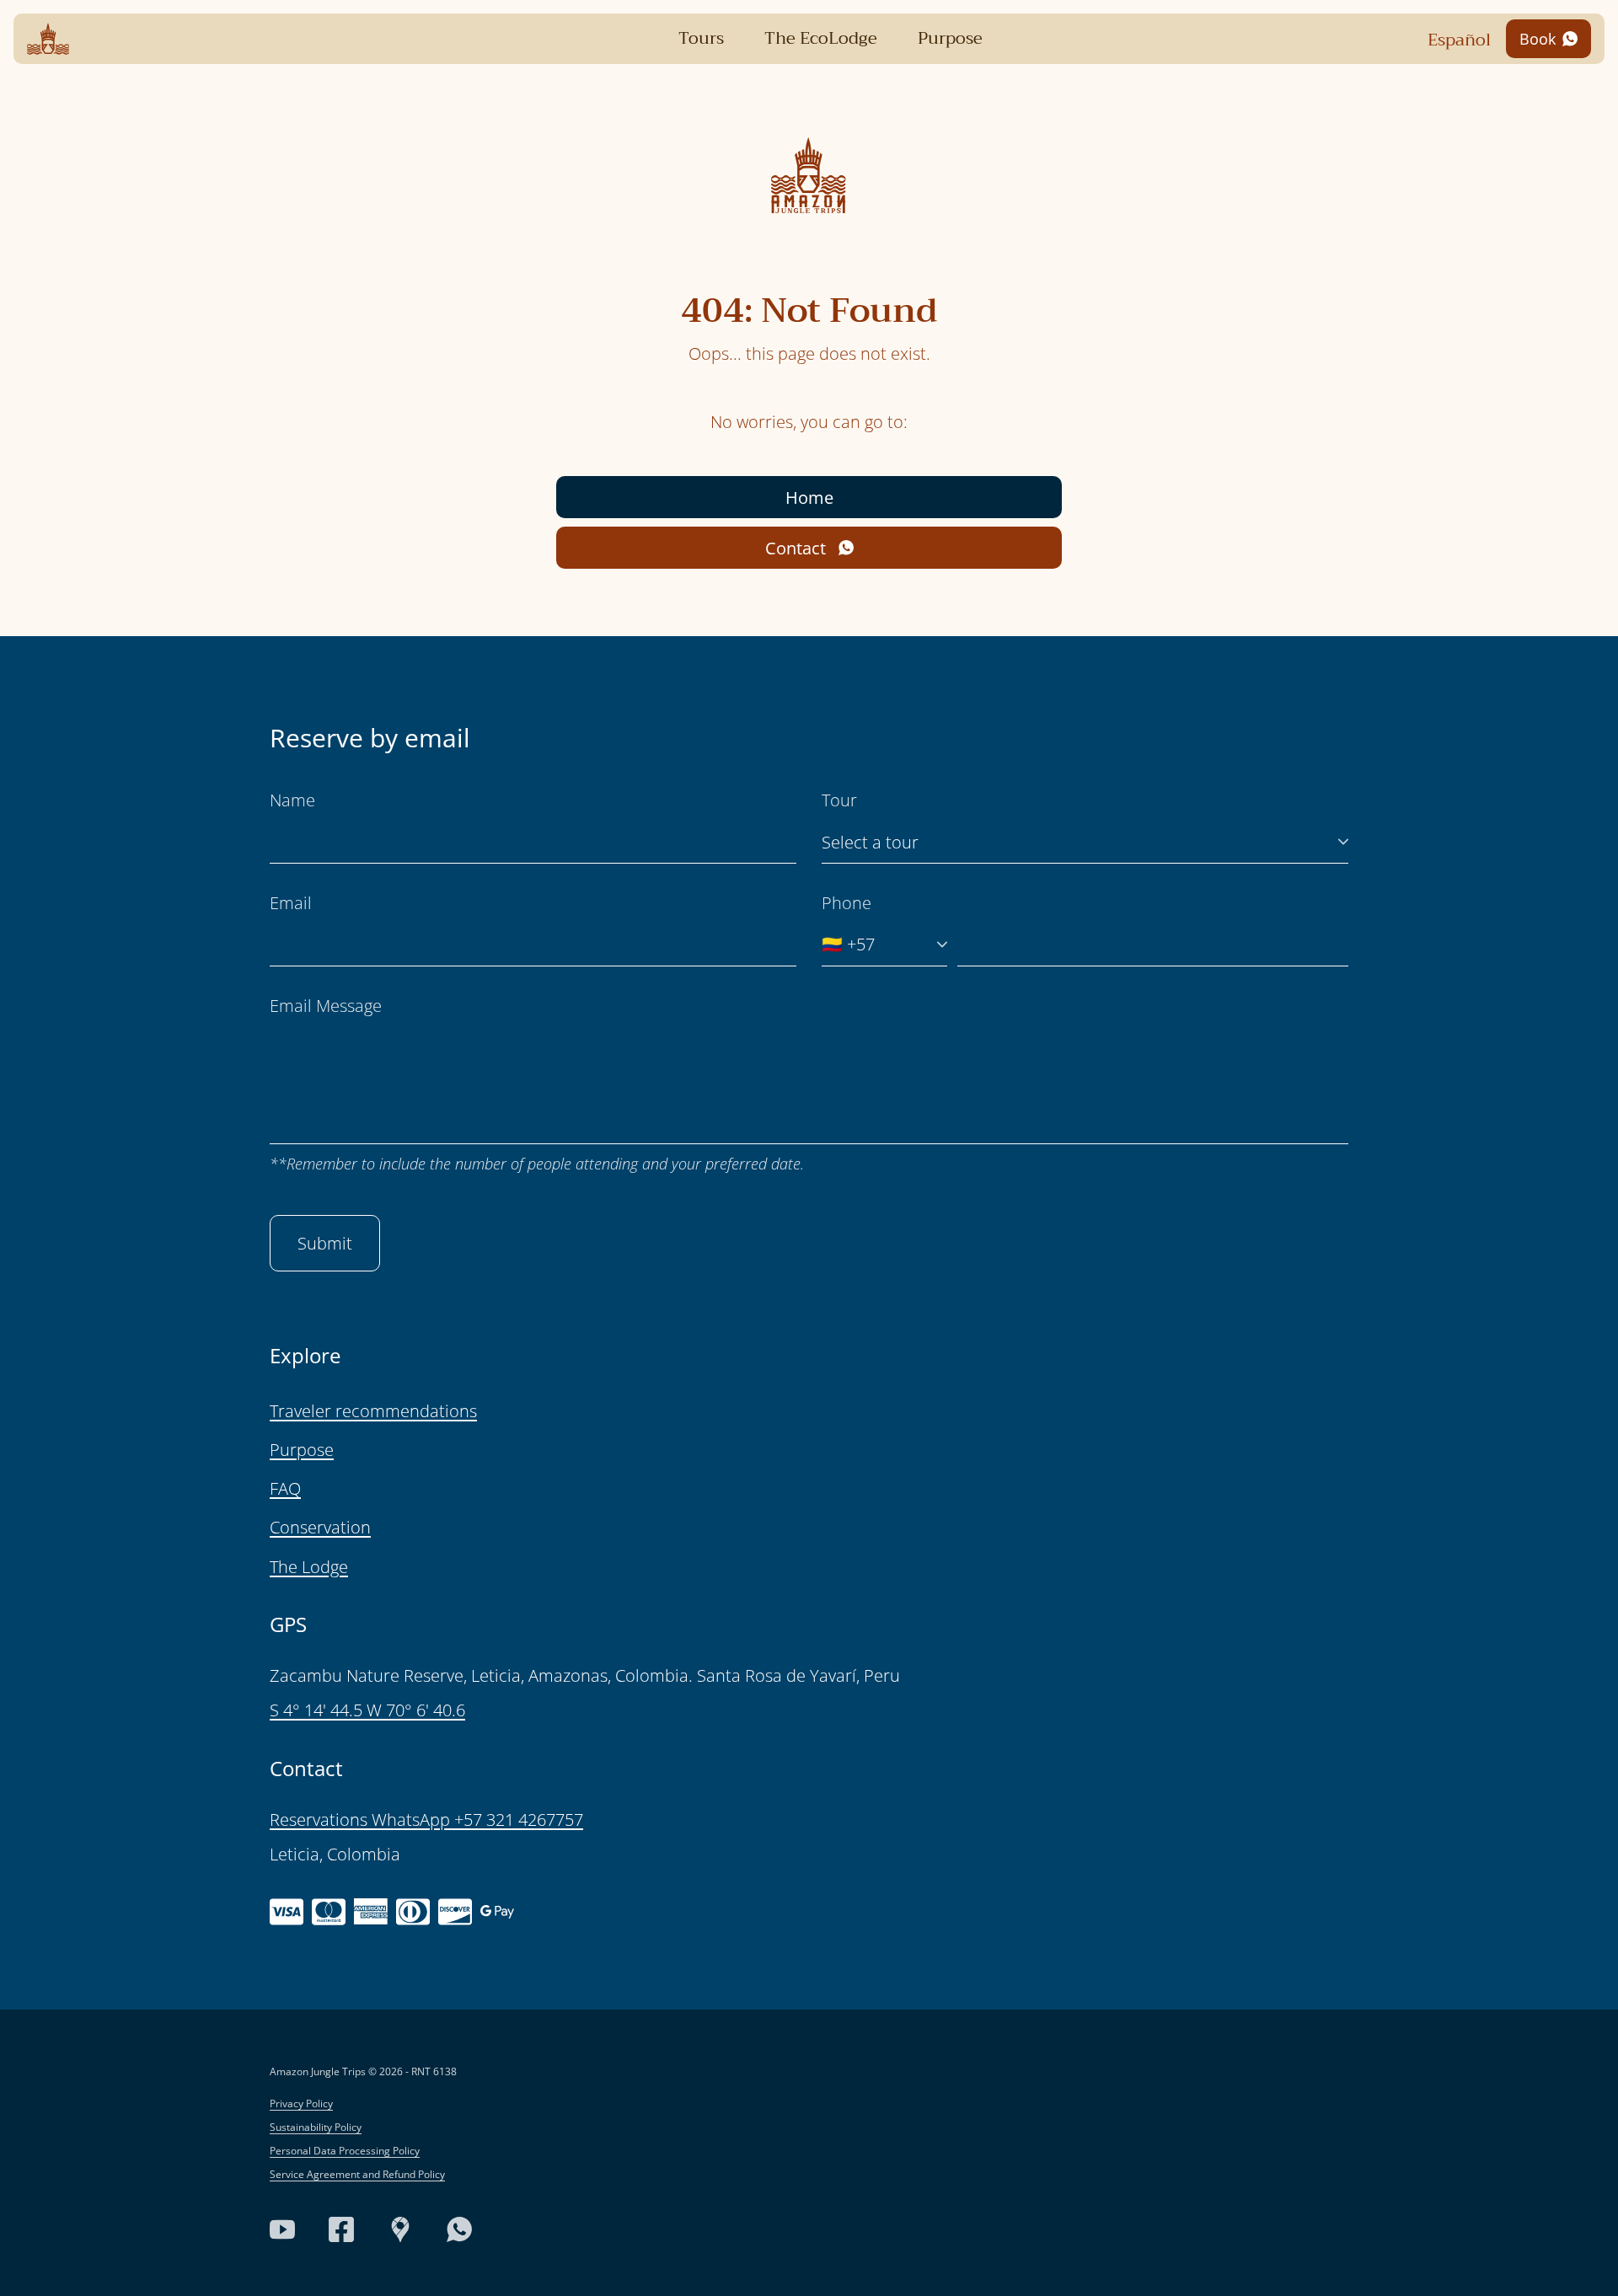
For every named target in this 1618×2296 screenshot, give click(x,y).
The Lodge (309, 1567)
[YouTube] (282, 2229)
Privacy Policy (301, 2103)
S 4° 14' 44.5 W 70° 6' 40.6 (367, 1710)
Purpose (302, 1450)
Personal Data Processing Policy (345, 2151)
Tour (839, 800)
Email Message (326, 1006)
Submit (325, 1243)
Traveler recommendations (373, 1411)
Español (1459, 40)
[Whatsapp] (459, 2229)
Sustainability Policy (316, 2127)
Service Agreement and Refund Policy (357, 2174)
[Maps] (400, 2229)
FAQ (285, 1488)
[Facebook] (341, 2229)
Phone (847, 903)
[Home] (48, 39)
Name (292, 800)
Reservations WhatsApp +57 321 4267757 (426, 1820)
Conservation (320, 1527)
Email (291, 903)
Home (809, 498)
